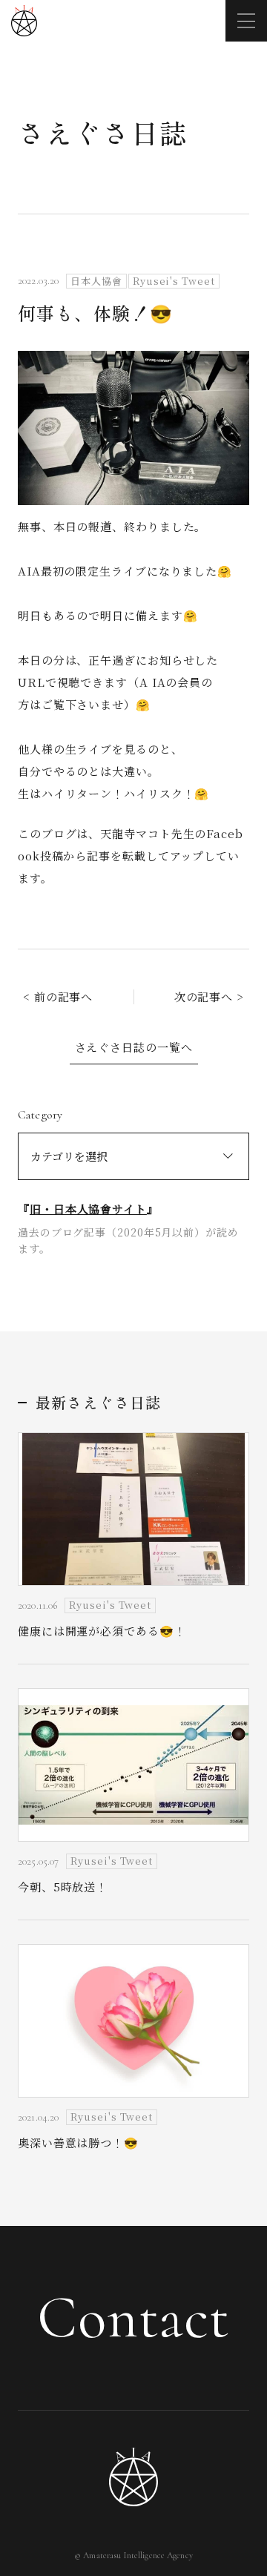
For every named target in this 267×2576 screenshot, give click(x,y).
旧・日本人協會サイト (88, 1209)
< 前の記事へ (58, 997)
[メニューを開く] (246, 21)
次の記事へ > (209, 997)
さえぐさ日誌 (103, 132)
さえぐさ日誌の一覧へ (134, 1047)
